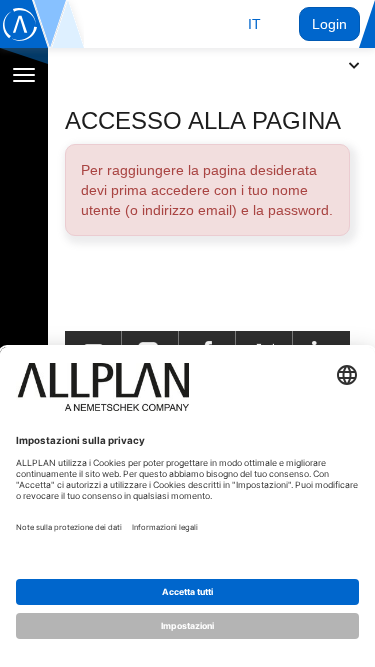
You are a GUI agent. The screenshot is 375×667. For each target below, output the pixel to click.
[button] (254, 24)
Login (329, 24)
